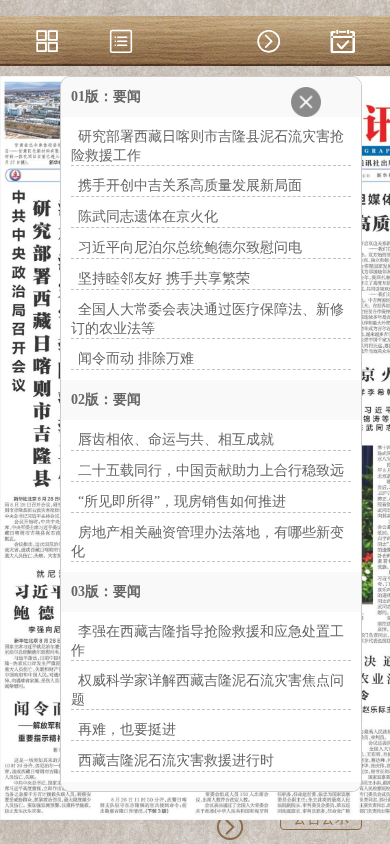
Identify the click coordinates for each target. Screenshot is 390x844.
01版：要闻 (106, 96)
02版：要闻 (106, 399)
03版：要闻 (106, 591)
